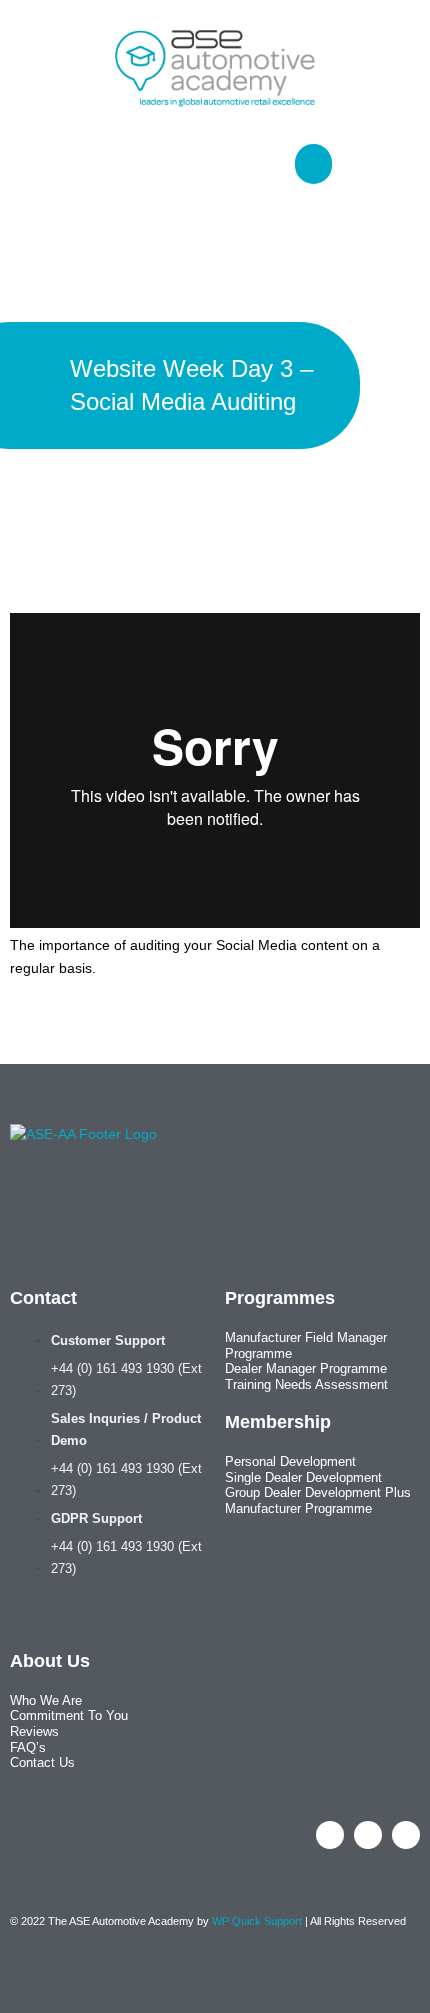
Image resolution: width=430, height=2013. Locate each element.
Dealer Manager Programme (306, 1368)
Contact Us (42, 1762)
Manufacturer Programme (298, 1508)
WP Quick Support (257, 1921)
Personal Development (290, 1461)
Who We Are (46, 1700)
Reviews (34, 1731)
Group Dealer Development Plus (318, 1492)
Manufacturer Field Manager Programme (306, 1345)
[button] (256, 159)
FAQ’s (28, 1747)
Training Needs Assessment (306, 1384)
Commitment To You (69, 1715)
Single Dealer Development (303, 1477)
